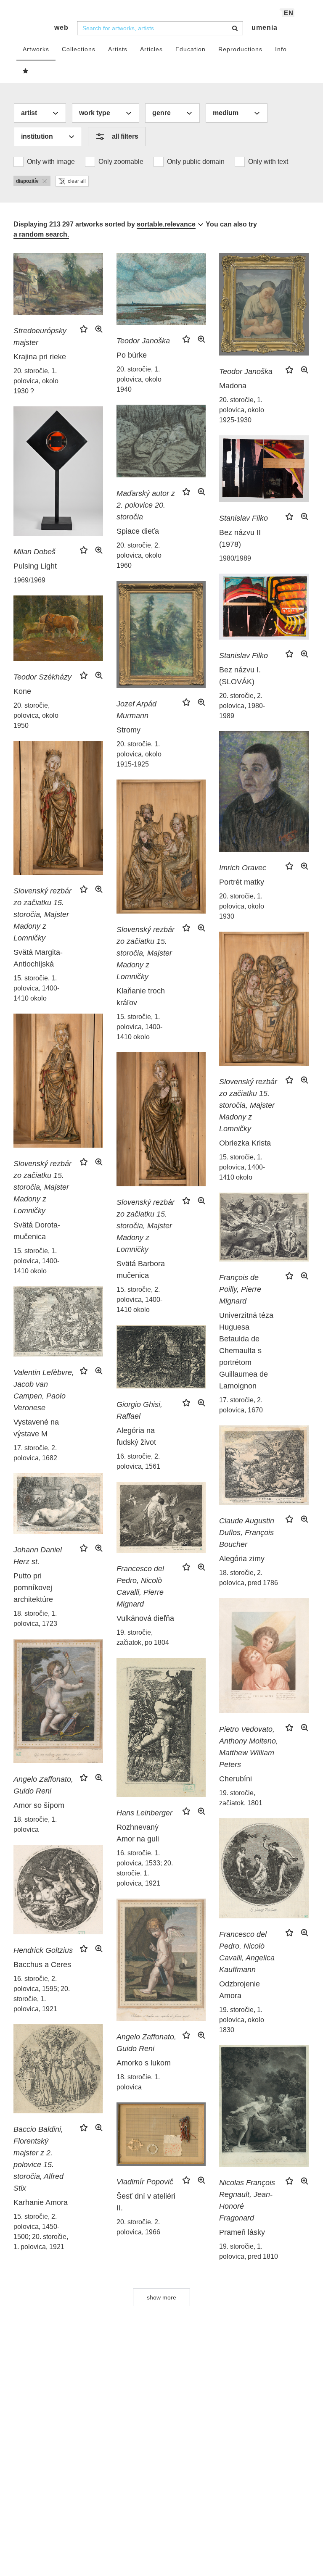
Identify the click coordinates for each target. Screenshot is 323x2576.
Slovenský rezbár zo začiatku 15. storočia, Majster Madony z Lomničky (42, 914)
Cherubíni (236, 1779)
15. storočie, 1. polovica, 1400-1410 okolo (36, 988)
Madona (233, 386)
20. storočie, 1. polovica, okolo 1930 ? (36, 381)
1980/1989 (235, 558)
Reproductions (240, 49)
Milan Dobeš (34, 552)
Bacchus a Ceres (42, 1965)
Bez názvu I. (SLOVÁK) (240, 676)
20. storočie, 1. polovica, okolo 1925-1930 (242, 410)
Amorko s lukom (144, 2063)
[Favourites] (26, 71)
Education (191, 49)
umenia (265, 28)
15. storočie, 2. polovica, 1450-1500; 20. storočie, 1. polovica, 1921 (41, 2232)
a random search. (41, 234)
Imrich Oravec (243, 868)
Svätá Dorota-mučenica (37, 1231)
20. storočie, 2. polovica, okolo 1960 (139, 555)
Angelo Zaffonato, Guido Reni (43, 1785)
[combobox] (160, 28)
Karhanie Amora (41, 2202)
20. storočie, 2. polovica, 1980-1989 (242, 706)
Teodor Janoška (143, 341)
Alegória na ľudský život (136, 1436)
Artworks (36, 49)
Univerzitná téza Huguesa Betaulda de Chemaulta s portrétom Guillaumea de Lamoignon (246, 1351)
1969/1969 (29, 580)
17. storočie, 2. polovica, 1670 (241, 1405)
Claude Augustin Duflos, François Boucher (247, 1533)
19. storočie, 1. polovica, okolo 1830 (242, 2020)
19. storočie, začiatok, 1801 (241, 1798)
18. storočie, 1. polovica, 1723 (35, 1619)
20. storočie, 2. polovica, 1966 (138, 2227)
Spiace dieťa (138, 531)
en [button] (289, 13)
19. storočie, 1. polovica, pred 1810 (249, 2251)
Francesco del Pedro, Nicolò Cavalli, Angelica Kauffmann (247, 1952)
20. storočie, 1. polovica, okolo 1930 (242, 906)
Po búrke (132, 355)
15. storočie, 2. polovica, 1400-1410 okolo (139, 1300)
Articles (151, 49)
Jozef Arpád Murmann (136, 710)
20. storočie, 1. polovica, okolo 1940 (139, 379)
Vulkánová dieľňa (145, 1618)
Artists (118, 49)
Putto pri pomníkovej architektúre (33, 1588)
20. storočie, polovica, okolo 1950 (36, 715)
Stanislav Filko (244, 518)
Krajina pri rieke (40, 357)
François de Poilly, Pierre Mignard (240, 1289)
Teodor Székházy (42, 677)
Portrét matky (242, 882)
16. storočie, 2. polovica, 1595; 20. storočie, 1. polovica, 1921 (42, 1994)
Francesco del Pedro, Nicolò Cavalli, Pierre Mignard (140, 1586)
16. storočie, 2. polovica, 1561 (138, 1461)
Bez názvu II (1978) (240, 538)
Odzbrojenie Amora (240, 1990)
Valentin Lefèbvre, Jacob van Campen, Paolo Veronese (44, 1390)
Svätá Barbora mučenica (141, 1270)
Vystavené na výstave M (36, 1428)
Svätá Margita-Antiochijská (38, 958)
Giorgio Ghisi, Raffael (139, 1410)
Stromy (128, 730)
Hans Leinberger (144, 1813)
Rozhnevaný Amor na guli (138, 1833)
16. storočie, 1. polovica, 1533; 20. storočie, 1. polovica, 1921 (145, 1868)
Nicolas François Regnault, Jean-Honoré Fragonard (247, 2200)
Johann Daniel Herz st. (38, 1556)
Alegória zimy (242, 1559)
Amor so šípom (39, 1805)
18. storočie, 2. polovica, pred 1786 (249, 1578)
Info (281, 49)
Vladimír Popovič (145, 2182)
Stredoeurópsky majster (40, 337)
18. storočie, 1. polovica (35, 1824)
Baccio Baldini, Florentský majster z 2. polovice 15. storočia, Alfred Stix (38, 2159)
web (61, 28)
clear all (77, 181)
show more (161, 2297)
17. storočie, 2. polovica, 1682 (35, 1453)
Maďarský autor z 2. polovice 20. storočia (146, 505)
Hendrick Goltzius (43, 1950)
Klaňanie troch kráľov (141, 997)
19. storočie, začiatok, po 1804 (143, 1637)
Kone (22, 691)
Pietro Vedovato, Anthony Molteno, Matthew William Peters (249, 1747)
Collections (79, 49)
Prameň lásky (242, 2232)
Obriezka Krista (245, 1143)
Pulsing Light (35, 566)
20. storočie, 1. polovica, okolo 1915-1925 (139, 754)
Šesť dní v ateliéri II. (146, 2202)
